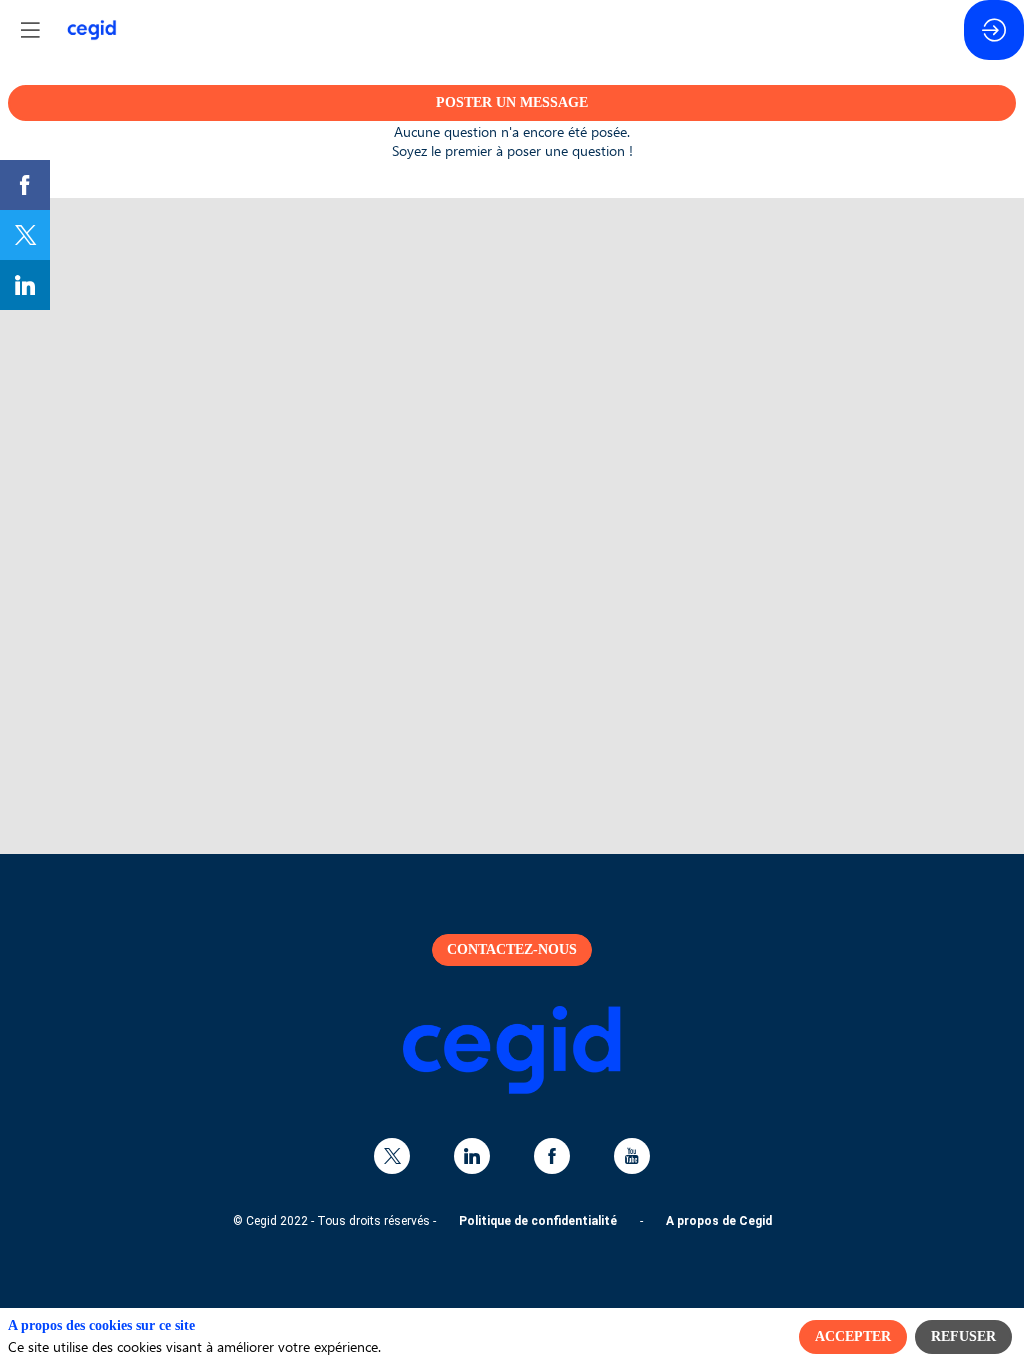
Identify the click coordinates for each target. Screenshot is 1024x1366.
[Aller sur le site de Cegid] (512, 1089)
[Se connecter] (994, 30)
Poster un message (512, 102)
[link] (25, 185)
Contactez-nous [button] (512, 949)
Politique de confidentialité (538, 1221)
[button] (30, 30)
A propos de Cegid (719, 1221)
